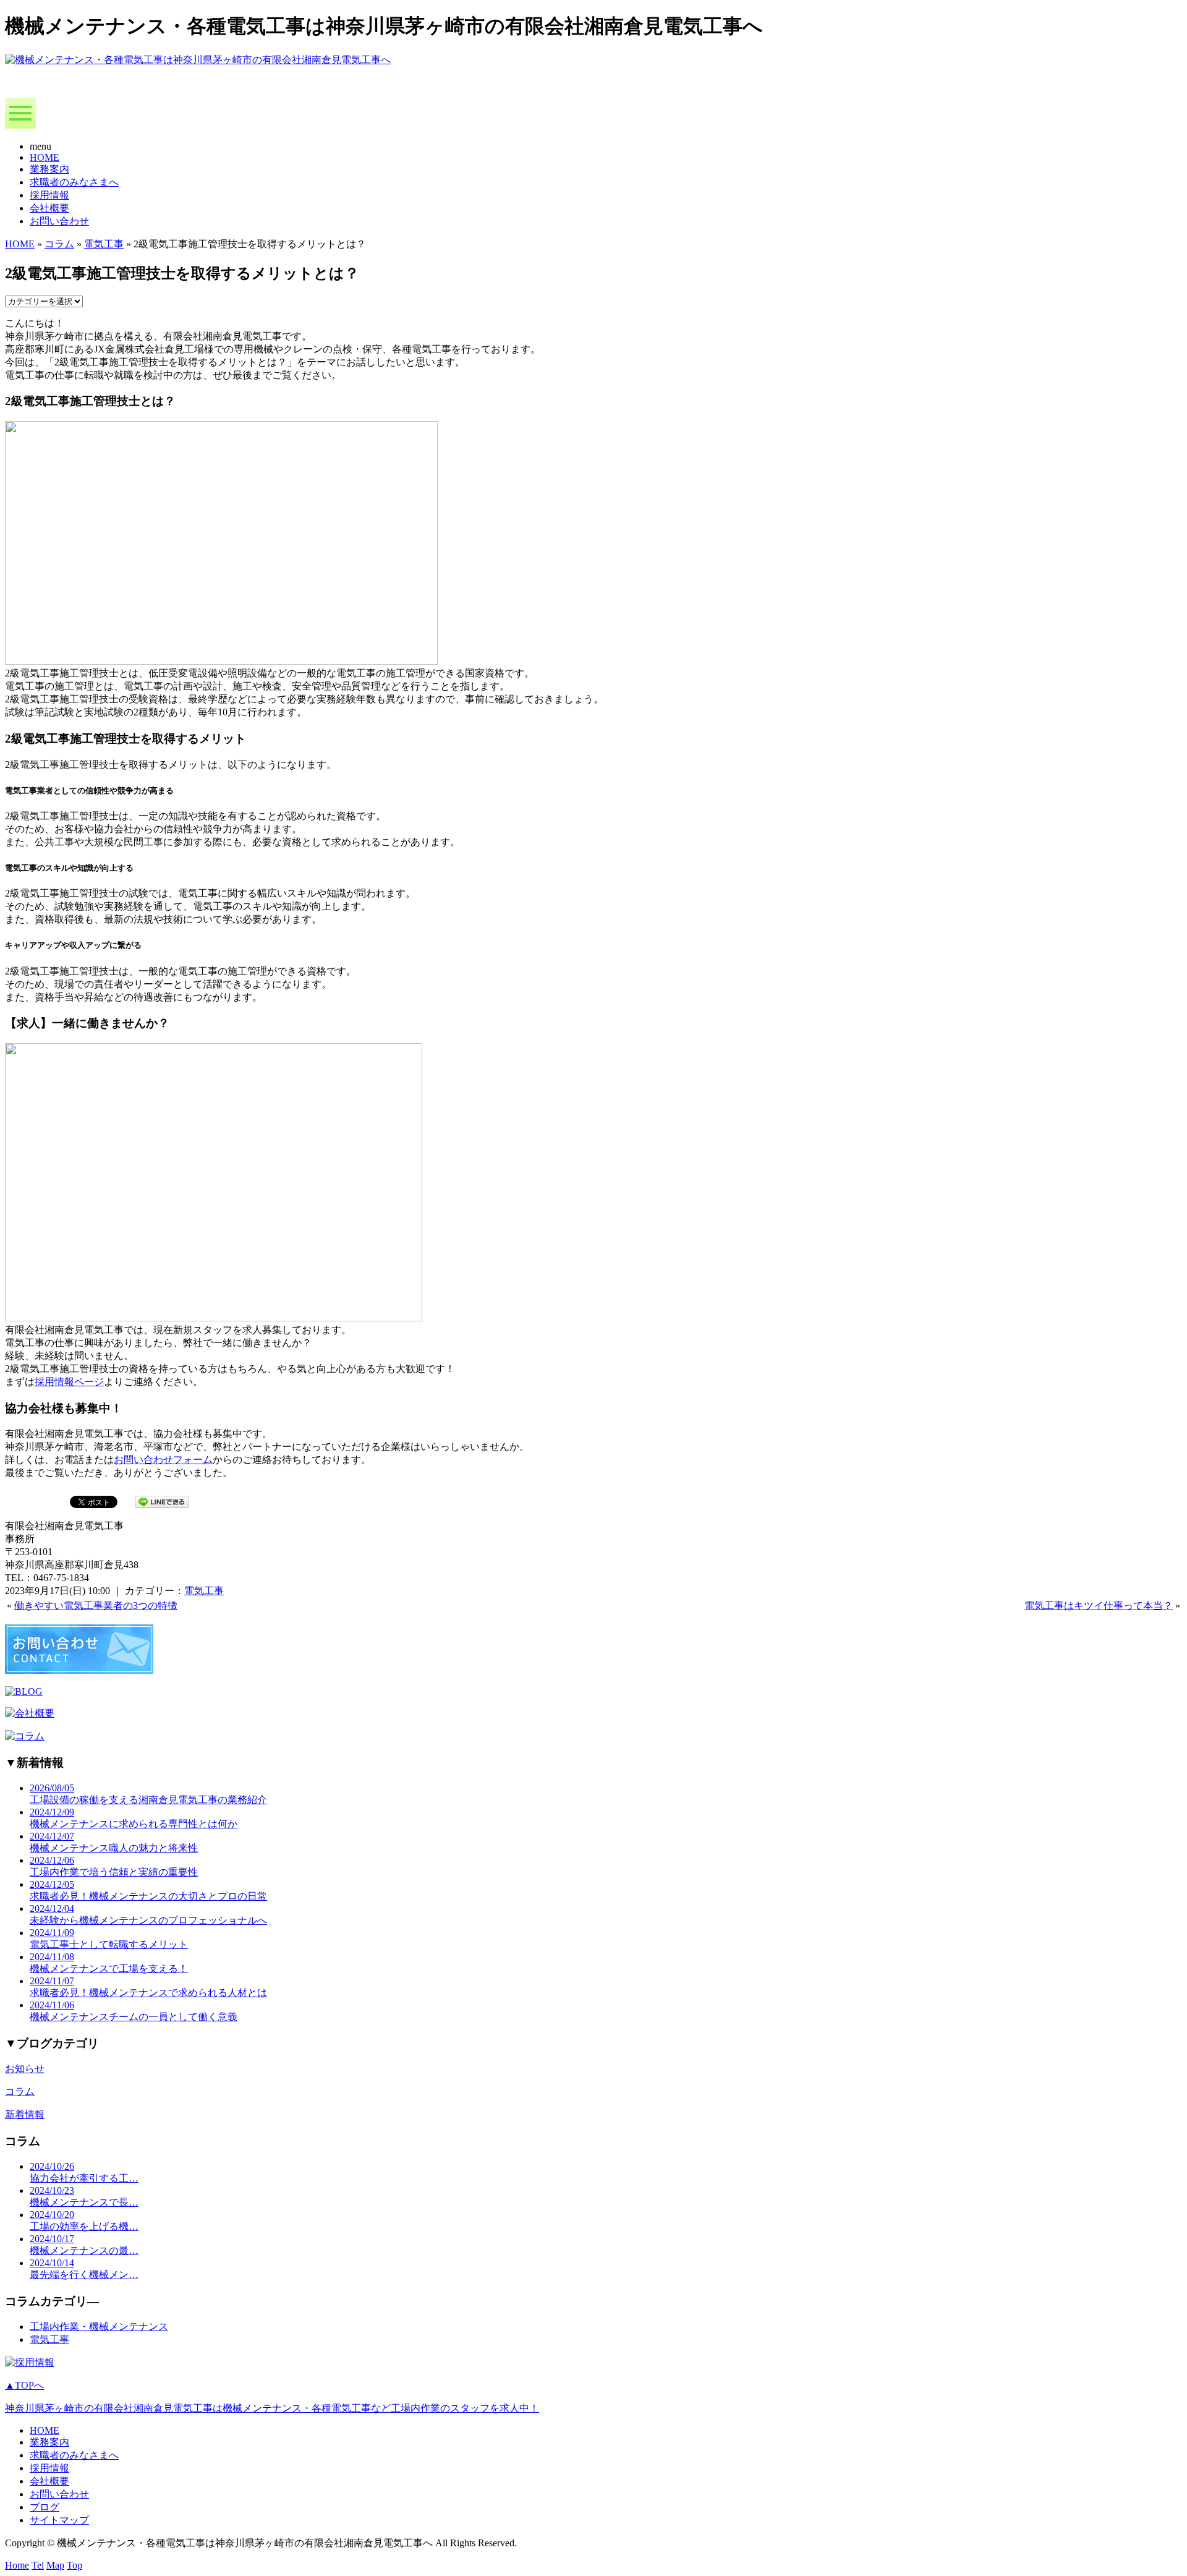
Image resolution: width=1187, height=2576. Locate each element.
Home (17, 2565)
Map (55, 2565)
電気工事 (104, 244)
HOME (45, 157)
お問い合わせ (59, 221)
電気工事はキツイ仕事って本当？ (1099, 1606)
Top (74, 2565)
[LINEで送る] (162, 1501)
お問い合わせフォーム (163, 1460)
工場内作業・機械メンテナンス (99, 2327)
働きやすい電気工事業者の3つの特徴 (96, 1606)
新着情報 (25, 2114)
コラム (59, 244)
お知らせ (25, 2069)
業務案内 (49, 169)
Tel (38, 2565)
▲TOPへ (24, 2385)
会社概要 (49, 208)
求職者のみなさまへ (74, 182)
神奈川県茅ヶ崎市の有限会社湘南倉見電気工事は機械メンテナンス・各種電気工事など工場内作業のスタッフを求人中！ (272, 2408)
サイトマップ (59, 2520)
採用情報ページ (69, 1382)
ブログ (45, 2507)
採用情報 (49, 195)
